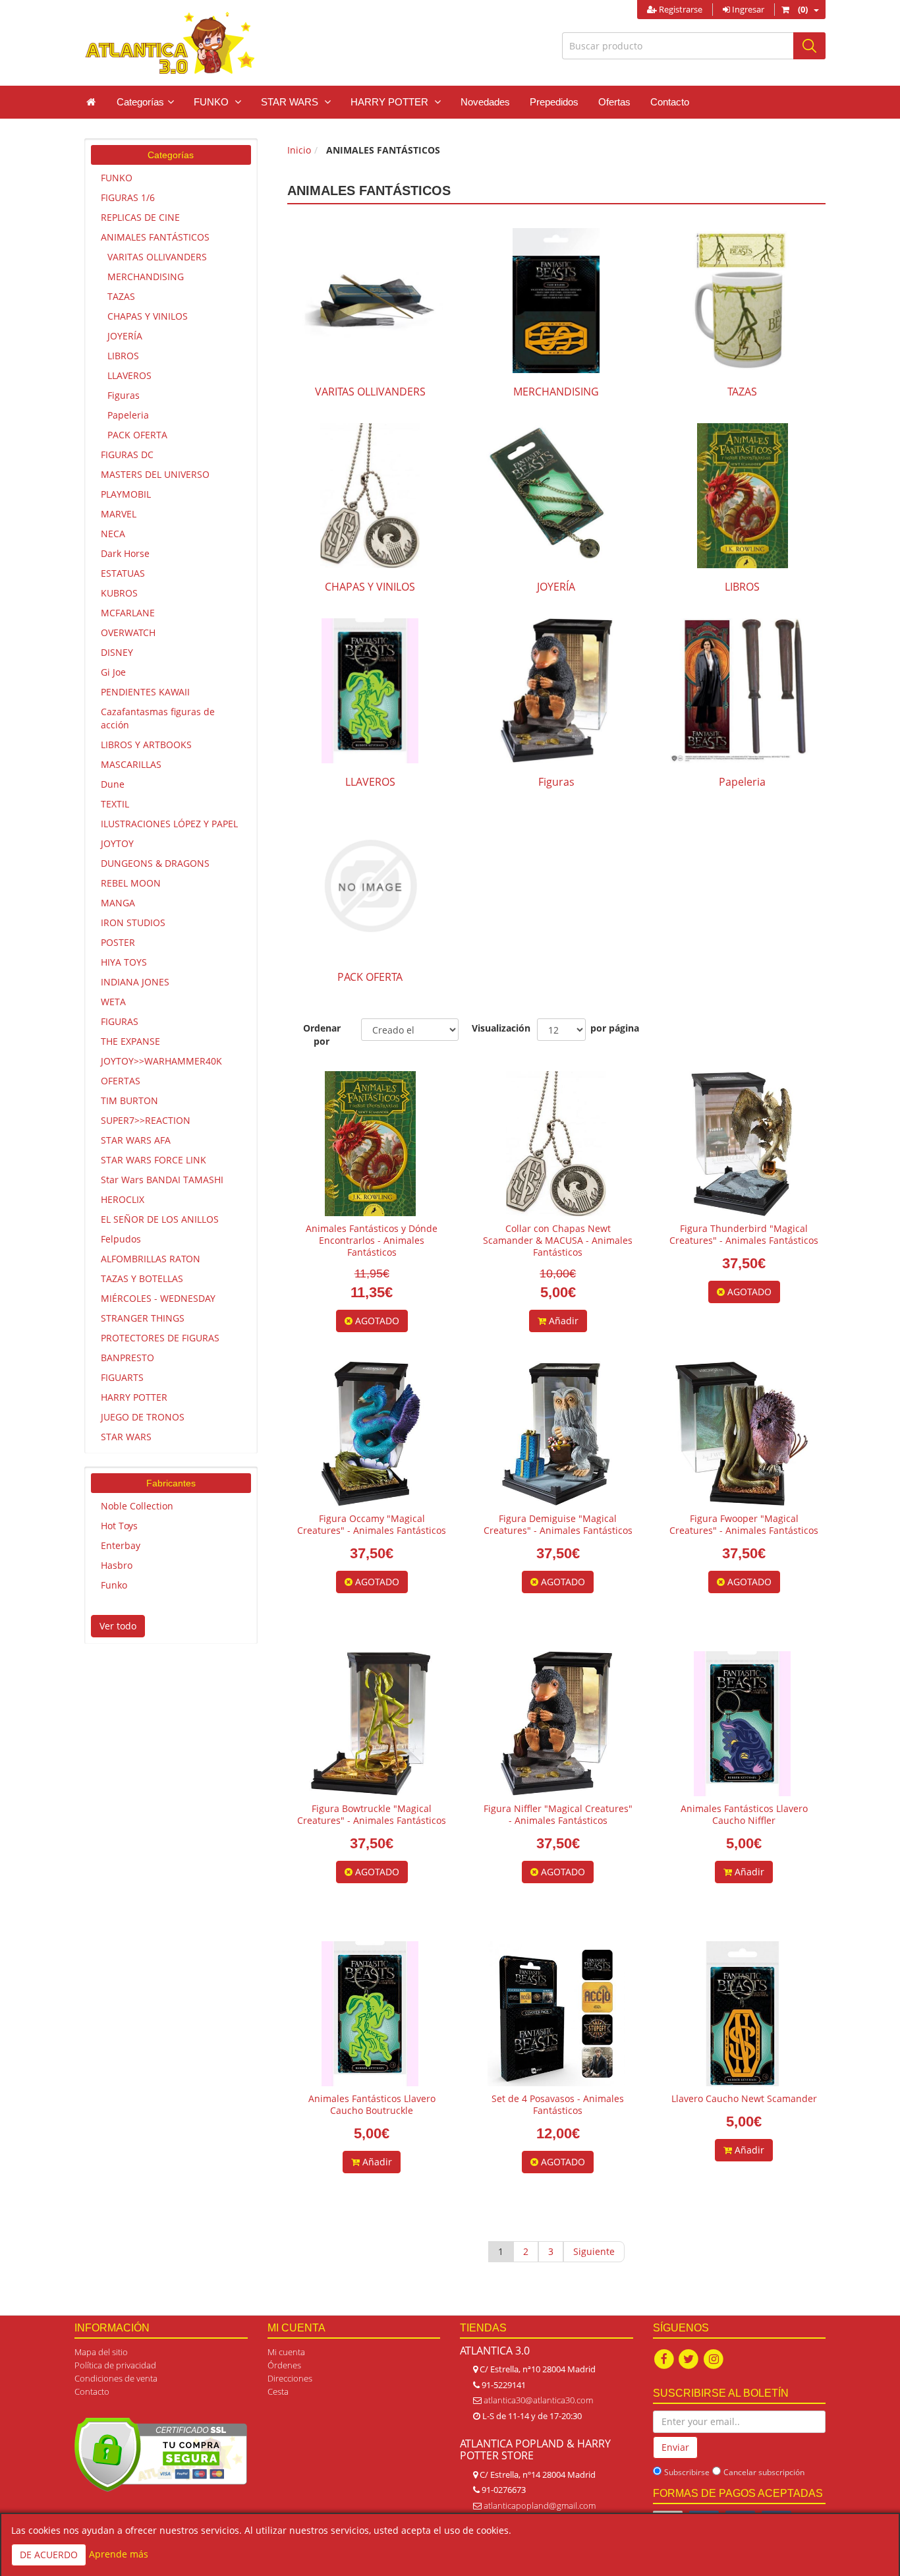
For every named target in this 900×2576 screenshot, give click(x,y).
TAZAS (121, 296)
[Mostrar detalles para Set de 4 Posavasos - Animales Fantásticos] (556, 2014)
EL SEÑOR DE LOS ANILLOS (160, 1219)
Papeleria (128, 415)
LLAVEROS (129, 375)
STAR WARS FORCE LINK (154, 1160)
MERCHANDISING (146, 277)
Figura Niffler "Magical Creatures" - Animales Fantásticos (558, 1814)
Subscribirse (687, 2472)
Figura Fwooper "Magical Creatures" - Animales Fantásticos (744, 1524)
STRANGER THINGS (143, 1318)
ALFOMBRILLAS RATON (151, 1259)
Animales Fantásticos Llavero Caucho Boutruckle (372, 2104)
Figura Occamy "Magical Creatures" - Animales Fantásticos (372, 1524)
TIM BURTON (129, 1100)
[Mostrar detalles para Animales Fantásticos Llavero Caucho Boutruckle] (370, 2014)
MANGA (118, 903)
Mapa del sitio (101, 2352)
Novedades (485, 102)
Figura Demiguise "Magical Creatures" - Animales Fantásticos (558, 1524)
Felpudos (121, 1239)
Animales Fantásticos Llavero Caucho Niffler (744, 1814)
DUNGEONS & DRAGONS (155, 863)
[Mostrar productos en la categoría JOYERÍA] (556, 496)
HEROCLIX (123, 1199)
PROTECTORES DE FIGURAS (160, 1338)
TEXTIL (115, 804)
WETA (113, 1002)
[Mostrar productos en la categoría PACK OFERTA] (370, 886)
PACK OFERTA (137, 435)
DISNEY (117, 652)
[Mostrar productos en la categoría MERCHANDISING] (556, 301)
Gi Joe (113, 672)
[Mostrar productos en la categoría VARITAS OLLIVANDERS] (370, 301)
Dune (113, 784)
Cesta (278, 2391)
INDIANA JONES (135, 982)
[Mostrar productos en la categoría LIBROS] (742, 496)
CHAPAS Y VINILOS (148, 316)
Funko (114, 1585)
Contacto (670, 102)
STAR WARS (126, 1437)
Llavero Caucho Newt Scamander (744, 2098)
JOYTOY (117, 843)
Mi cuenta (286, 2352)
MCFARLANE (128, 613)
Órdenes (284, 2365)
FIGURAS (120, 1021)
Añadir (562, 1321)
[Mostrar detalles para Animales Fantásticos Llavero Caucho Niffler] (742, 1724)
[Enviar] (809, 46)
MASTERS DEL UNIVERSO (155, 474)
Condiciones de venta (116, 2378)
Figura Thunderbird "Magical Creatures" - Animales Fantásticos (744, 1234)
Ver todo (118, 1626)
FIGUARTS (122, 1377)
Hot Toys (119, 1526)
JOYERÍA (125, 336)
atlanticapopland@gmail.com (540, 2505)
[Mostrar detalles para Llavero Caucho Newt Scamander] (743, 2014)
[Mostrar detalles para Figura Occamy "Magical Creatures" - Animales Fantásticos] (370, 1434)
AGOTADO (376, 1321)
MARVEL (119, 514)
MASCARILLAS (131, 764)
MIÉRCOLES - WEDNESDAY (158, 1298)
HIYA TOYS (124, 962)
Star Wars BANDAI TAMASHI (162, 1180)
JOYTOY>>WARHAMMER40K (161, 1061)
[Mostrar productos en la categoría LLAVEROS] (370, 691)
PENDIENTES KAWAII (145, 692)
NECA (113, 534)
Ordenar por (322, 1035)
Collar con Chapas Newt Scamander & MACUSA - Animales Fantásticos (558, 1240)
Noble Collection (137, 1506)
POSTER (118, 942)
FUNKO (117, 178)
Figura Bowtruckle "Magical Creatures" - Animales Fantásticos (372, 1814)
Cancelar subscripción (764, 2472)
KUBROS (119, 593)
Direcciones (290, 2378)
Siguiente (594, 2251)
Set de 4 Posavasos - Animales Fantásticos (558, 2104)
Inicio (299, 150)
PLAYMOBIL (126, 494)
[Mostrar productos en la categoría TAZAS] (742, 301)
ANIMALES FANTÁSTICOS (155, 237)
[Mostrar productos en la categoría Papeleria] (742, 691)
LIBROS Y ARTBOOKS (146, 745)
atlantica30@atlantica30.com (538, 2400)
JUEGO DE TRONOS (143, 1417)
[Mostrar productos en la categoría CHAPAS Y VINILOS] (370, 496)
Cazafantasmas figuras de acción (158, 718)
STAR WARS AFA (136, 1140)
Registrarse (680, 9)
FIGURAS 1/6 (128, 197)
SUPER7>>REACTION (146, 1120)
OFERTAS (121, 1081)
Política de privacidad (115, 2365)
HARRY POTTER (134, 1397)
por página (615, 1028)
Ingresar (747, 9)
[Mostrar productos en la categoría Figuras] (556, 691)
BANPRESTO (127, 1358)
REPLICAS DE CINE (140, 217)
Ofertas (614, 102)
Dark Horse (125, 553)
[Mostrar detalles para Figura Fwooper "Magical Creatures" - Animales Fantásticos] (743, 1434)
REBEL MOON (131, 883)
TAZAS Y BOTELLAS (142, 1278)
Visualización (498, 1028)
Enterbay (121, 1545)
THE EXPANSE (130, 1041)
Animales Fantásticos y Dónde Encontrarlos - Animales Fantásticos (372, 1240)
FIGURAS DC (127, 454)
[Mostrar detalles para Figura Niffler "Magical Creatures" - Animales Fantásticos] (556, 1724)
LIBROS (123, 356)
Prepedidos (554, 102)
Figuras (124, 395)
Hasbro (117, 1565)
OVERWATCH (128, 632)
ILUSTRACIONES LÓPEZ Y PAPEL (169, 824)
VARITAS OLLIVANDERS (157, 257)
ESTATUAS (123, 573)
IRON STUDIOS (133, 922)
